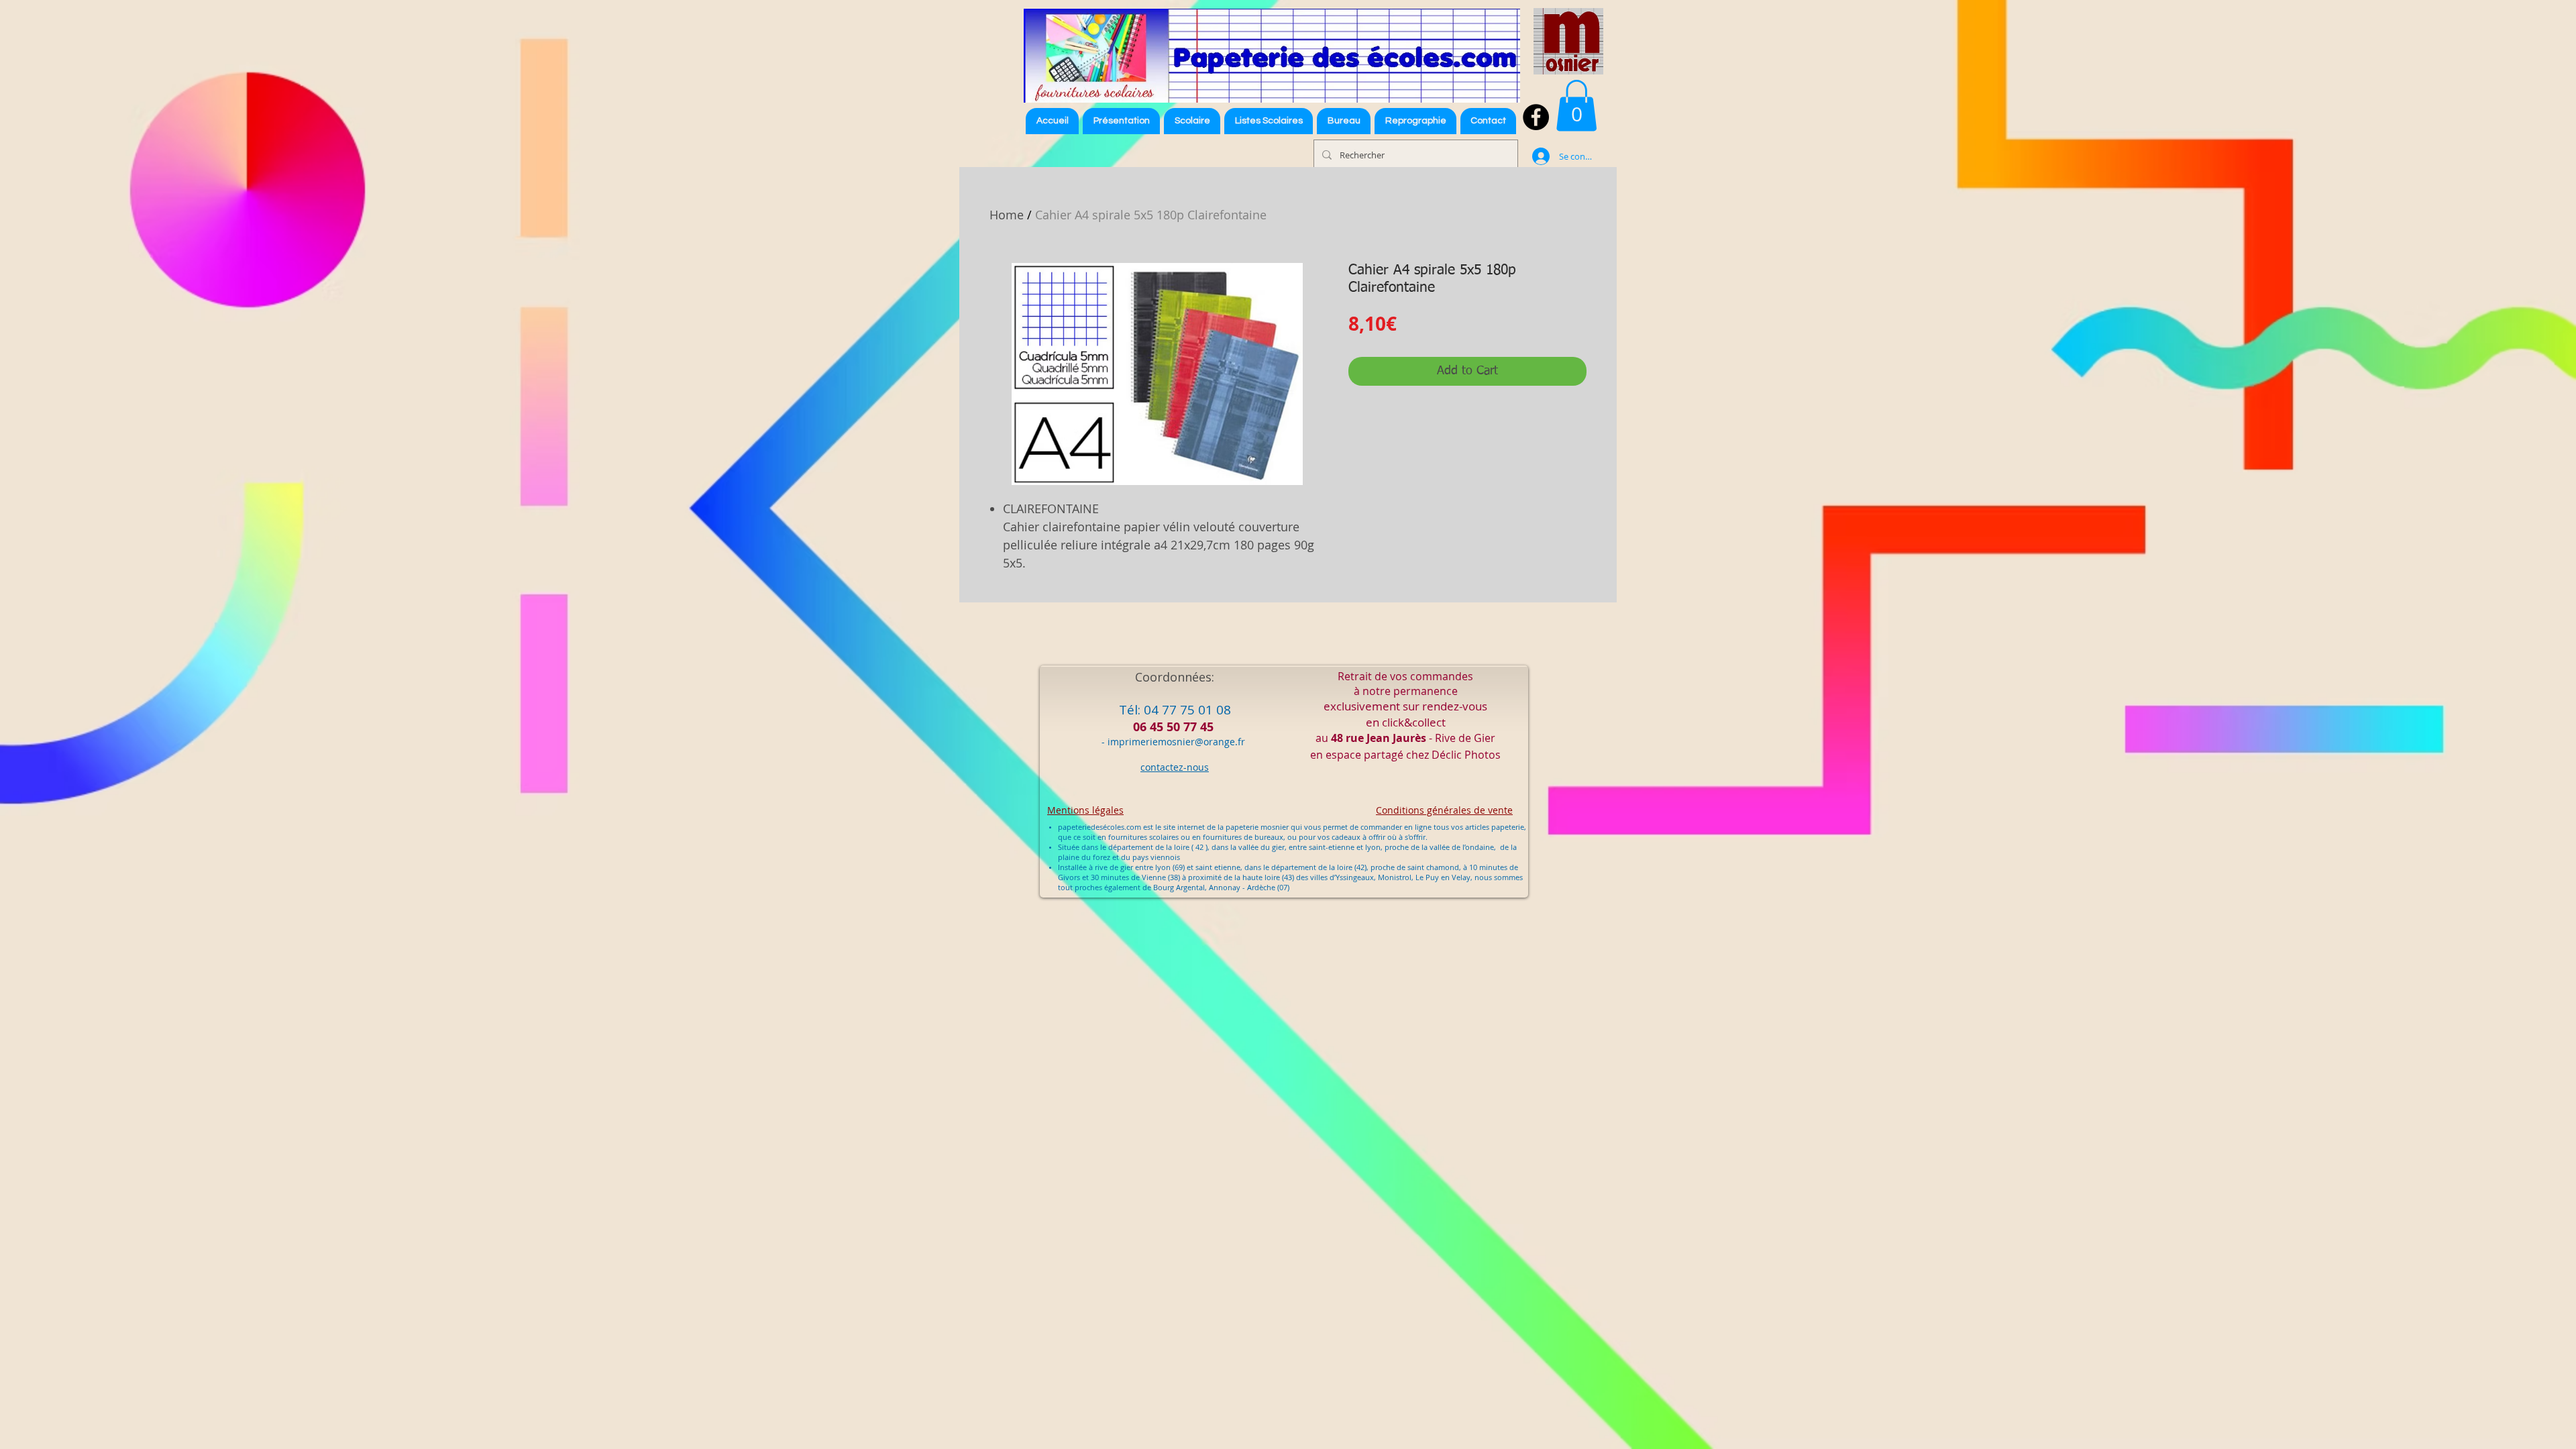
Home (1007, 215)
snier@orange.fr (1209, 742)
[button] (1269, 121)
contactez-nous (1175, 767)
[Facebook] (1536, 117)
